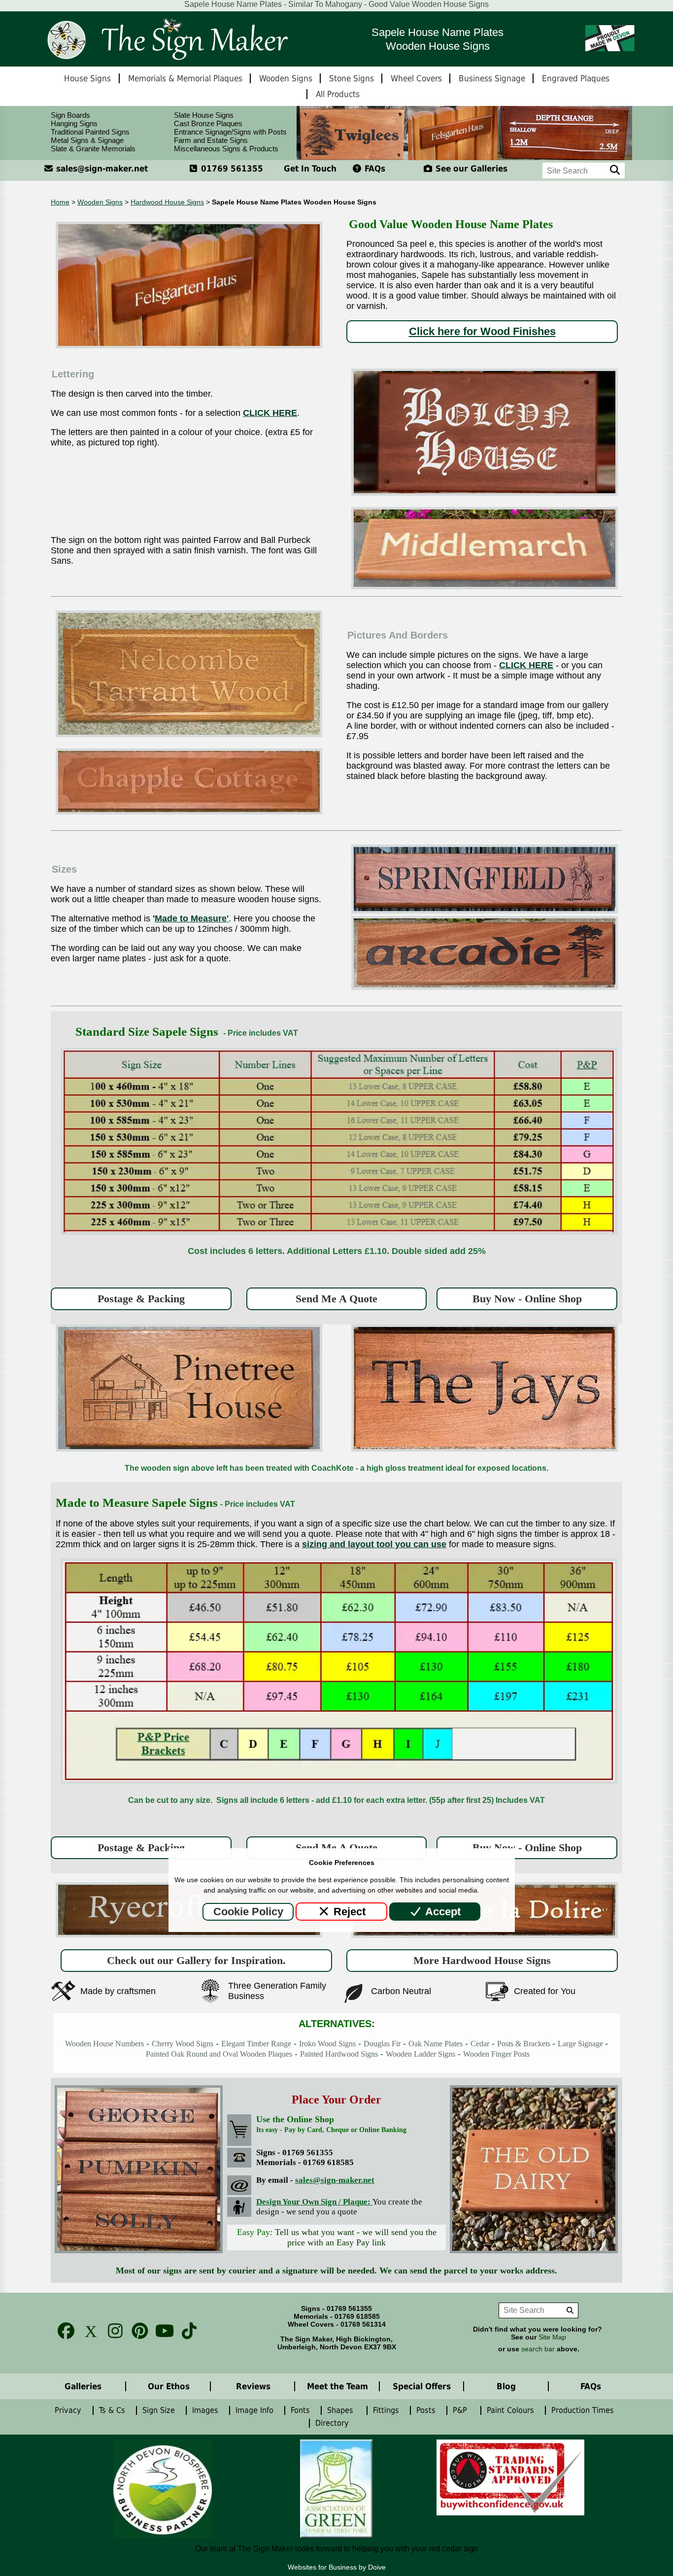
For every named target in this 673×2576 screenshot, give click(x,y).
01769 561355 (231, 169)
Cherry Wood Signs (183, 2044)
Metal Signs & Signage (87, 140)
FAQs (374, 169)
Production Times (585, 2410)
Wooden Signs (100, 202)
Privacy (69, 2410)
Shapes (343, 2410)
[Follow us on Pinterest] (137, 2331)
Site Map (552, 2337)
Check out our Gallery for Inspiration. (196, 1960)
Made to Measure (191, 918)
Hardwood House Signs (167, 202)
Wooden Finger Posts (496, 2054)
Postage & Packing (141, 1299)
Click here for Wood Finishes (482, 331)
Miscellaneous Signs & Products (226, 149)
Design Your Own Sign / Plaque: (314, 2202)
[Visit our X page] (88, 2331)
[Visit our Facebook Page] (63, 2331)
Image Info (256, 2410)
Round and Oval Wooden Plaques (239, 2054)
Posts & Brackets (525, 2044)
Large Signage (581, 2044)
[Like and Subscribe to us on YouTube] (162, 2331)
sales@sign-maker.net (101, 169)
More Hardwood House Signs (482, 1960)
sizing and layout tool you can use (374, 1544)
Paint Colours (512, 2410)
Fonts (302, 2410)
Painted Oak (166, 2054)
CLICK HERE (270, 413)
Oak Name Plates (436, 2044)
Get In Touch (310, 169)
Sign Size (160, 2410)
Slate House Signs (204, 115)
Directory (335, 2423)
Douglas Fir (382, 2044)
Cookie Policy (248, 1912)
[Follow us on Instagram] (112, 2331)
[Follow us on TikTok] (186, 2331)
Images (206, 2410)
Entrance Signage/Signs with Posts (230, 132)
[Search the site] (615, 170)
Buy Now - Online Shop (527, 1299)
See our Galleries (470, 169)
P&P (462, 2410)
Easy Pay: (337, 2237)
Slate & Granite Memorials (93, 149)
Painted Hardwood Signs (339, 2054)
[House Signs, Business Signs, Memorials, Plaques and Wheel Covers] (167, 39)
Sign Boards (70, 115)
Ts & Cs (113, 2410)
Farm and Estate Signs (211, 140)
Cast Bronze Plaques (208, 123)
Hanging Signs (74, 123)
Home (60, 202)
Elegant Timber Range (256, 2044)
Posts (427, 2410)
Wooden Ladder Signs (421, 2054)
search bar (538, 2349)
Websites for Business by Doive (337, 2567)
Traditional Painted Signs (90, 132)
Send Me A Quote (336, 1299)
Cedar (480, 2044)
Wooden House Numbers (104, 2044)
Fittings (387, 2410)
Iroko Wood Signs (327, 2044)
